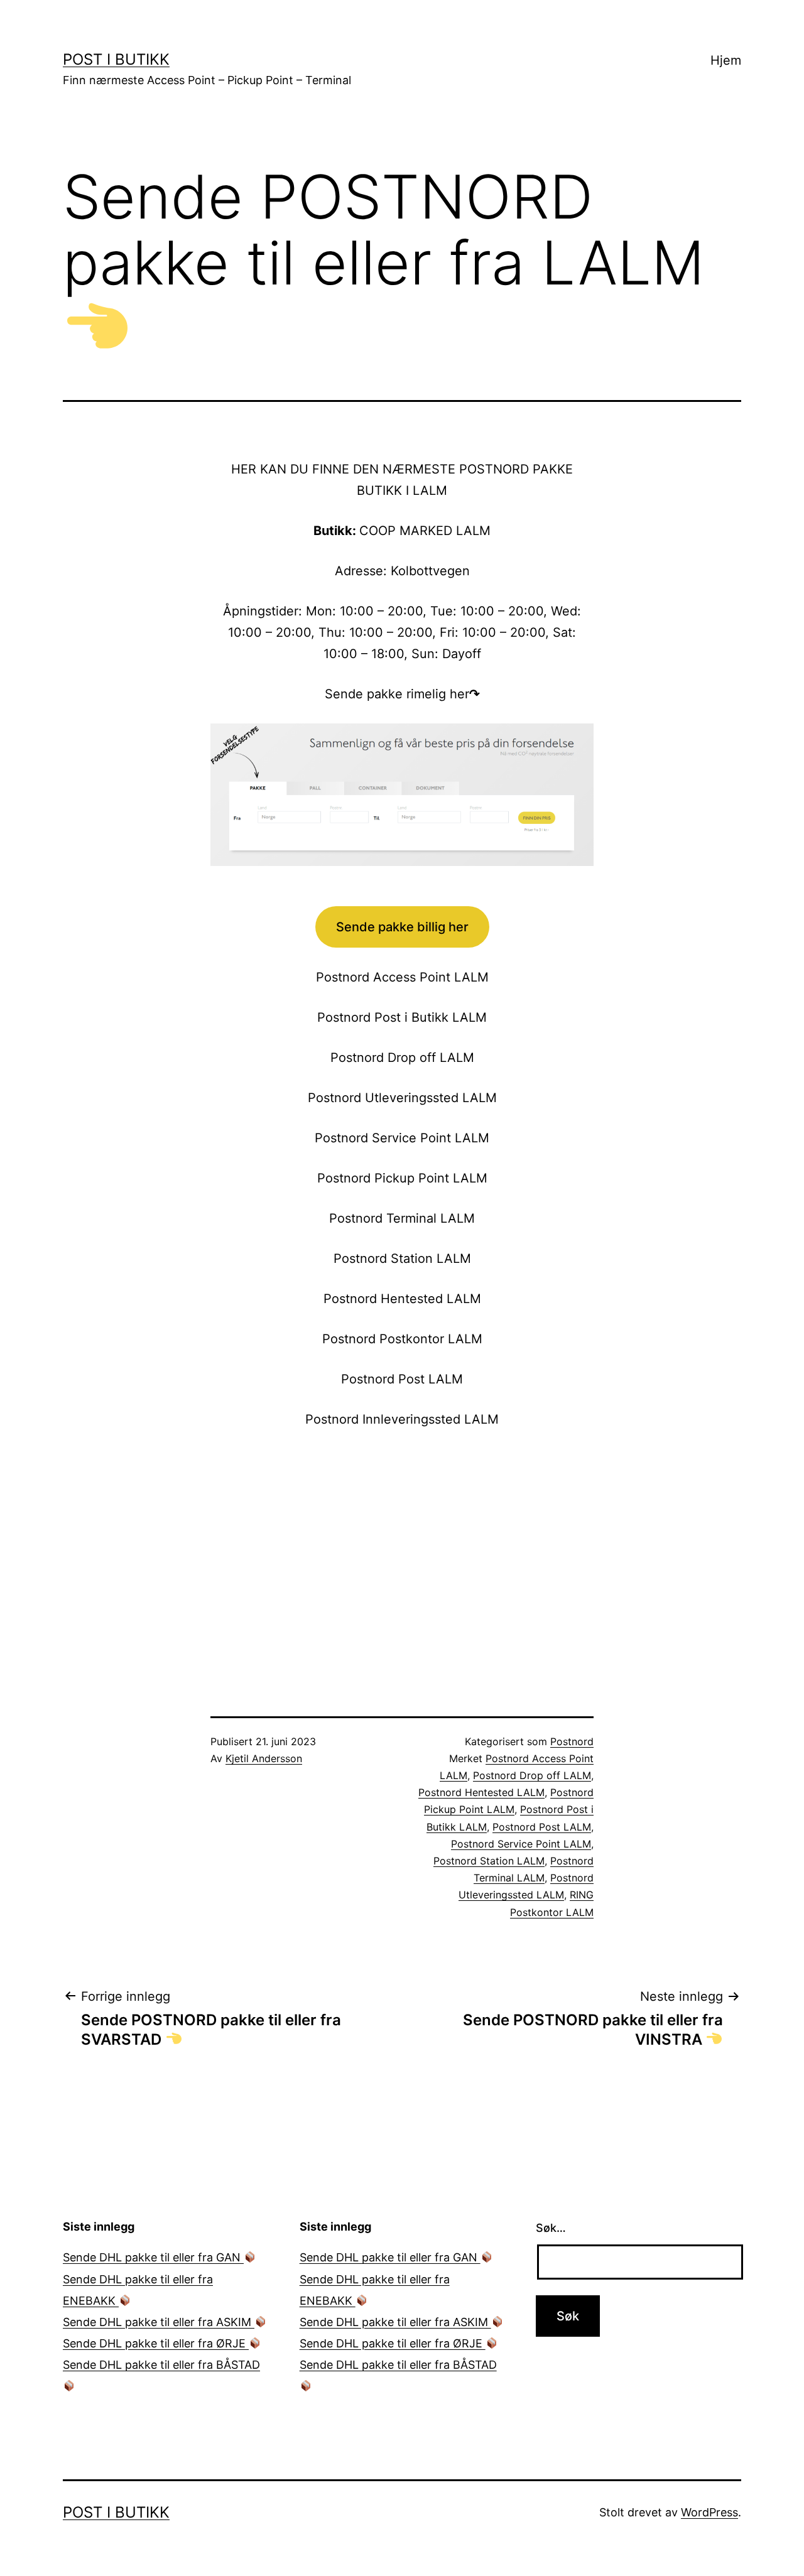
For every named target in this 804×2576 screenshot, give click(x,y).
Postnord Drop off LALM (532, 1775)
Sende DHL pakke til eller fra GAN (153, 2257)
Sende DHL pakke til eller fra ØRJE (156, 2343)
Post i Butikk (116, 59)
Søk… (551, 2228)
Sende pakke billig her (402, 927)
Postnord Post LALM (542, 1827)
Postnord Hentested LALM (481, 1792)
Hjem (726, 60)
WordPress (709, 2512)
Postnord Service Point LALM (521, 1844)
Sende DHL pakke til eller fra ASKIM (159, 2322)
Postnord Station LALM (489, 1861)
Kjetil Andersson (264, 1758)
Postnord (572, 1741)
